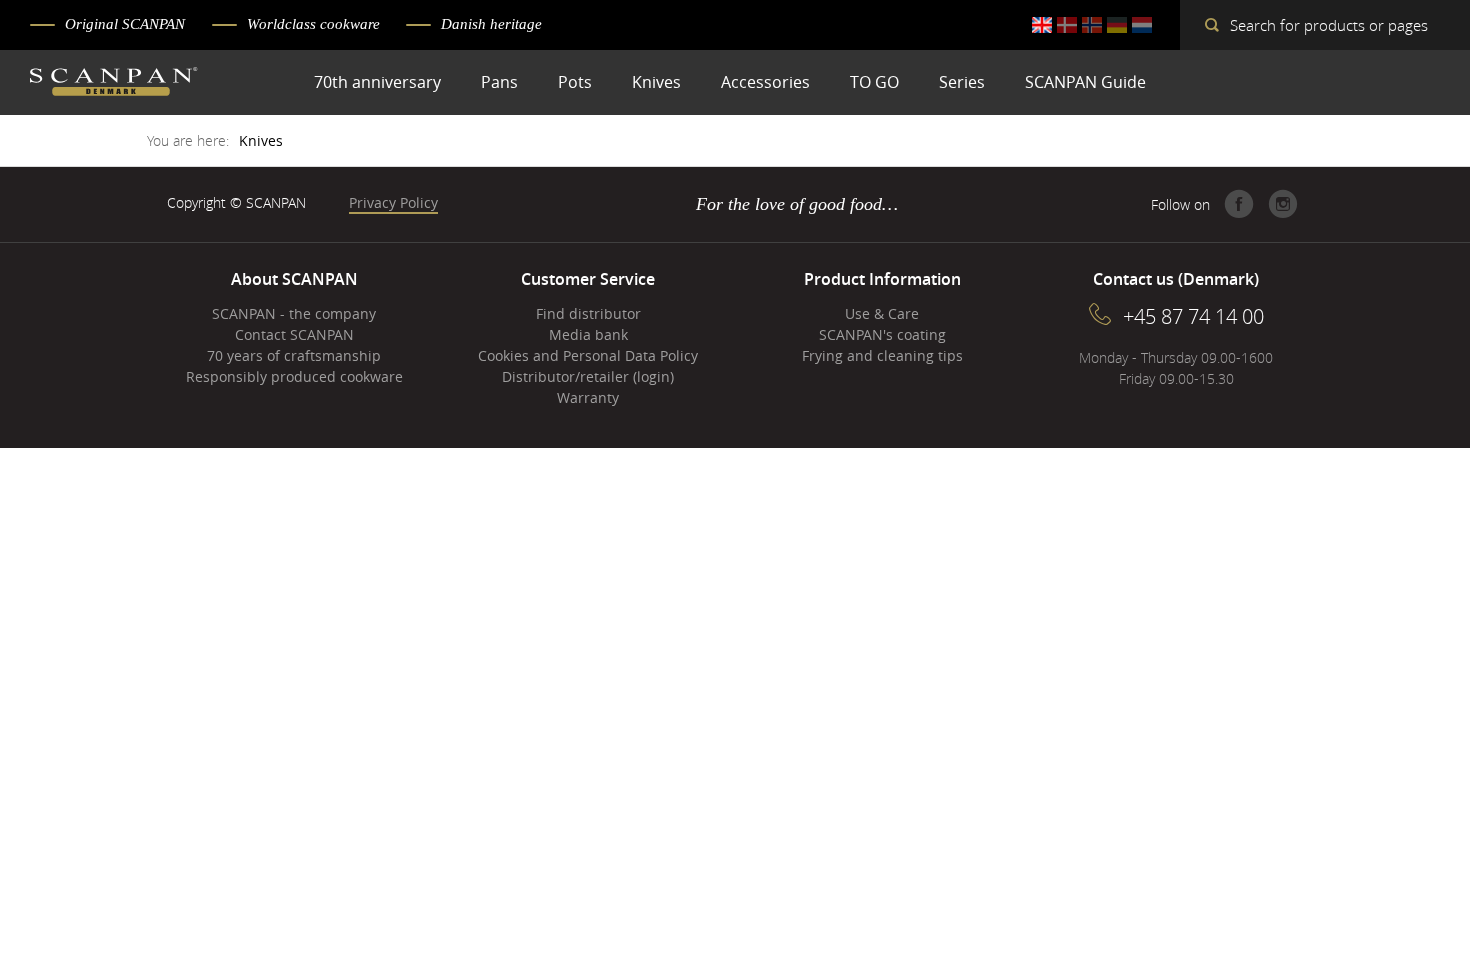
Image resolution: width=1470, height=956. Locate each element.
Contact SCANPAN (294, 334)
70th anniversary (377, 82)
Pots (575, 82)
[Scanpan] (114, 84)
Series (962, 82)
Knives (656, 82)
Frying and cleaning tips (882, 355)
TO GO (874, 82)
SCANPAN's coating (882, 334)
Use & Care (882, 313)
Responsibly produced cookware (294, 376)
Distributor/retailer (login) (588, 376)
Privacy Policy (393, 202)
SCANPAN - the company (294, 313)
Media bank (588, 334)
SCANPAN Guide (1085, 82)
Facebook (1239, 204)
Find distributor (588, 313)
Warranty (588, 397)
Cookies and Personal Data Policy (588, 355)
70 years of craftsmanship (294, 355)
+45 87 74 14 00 (1193, 316)
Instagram (1283, 204)
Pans (499, 82)
